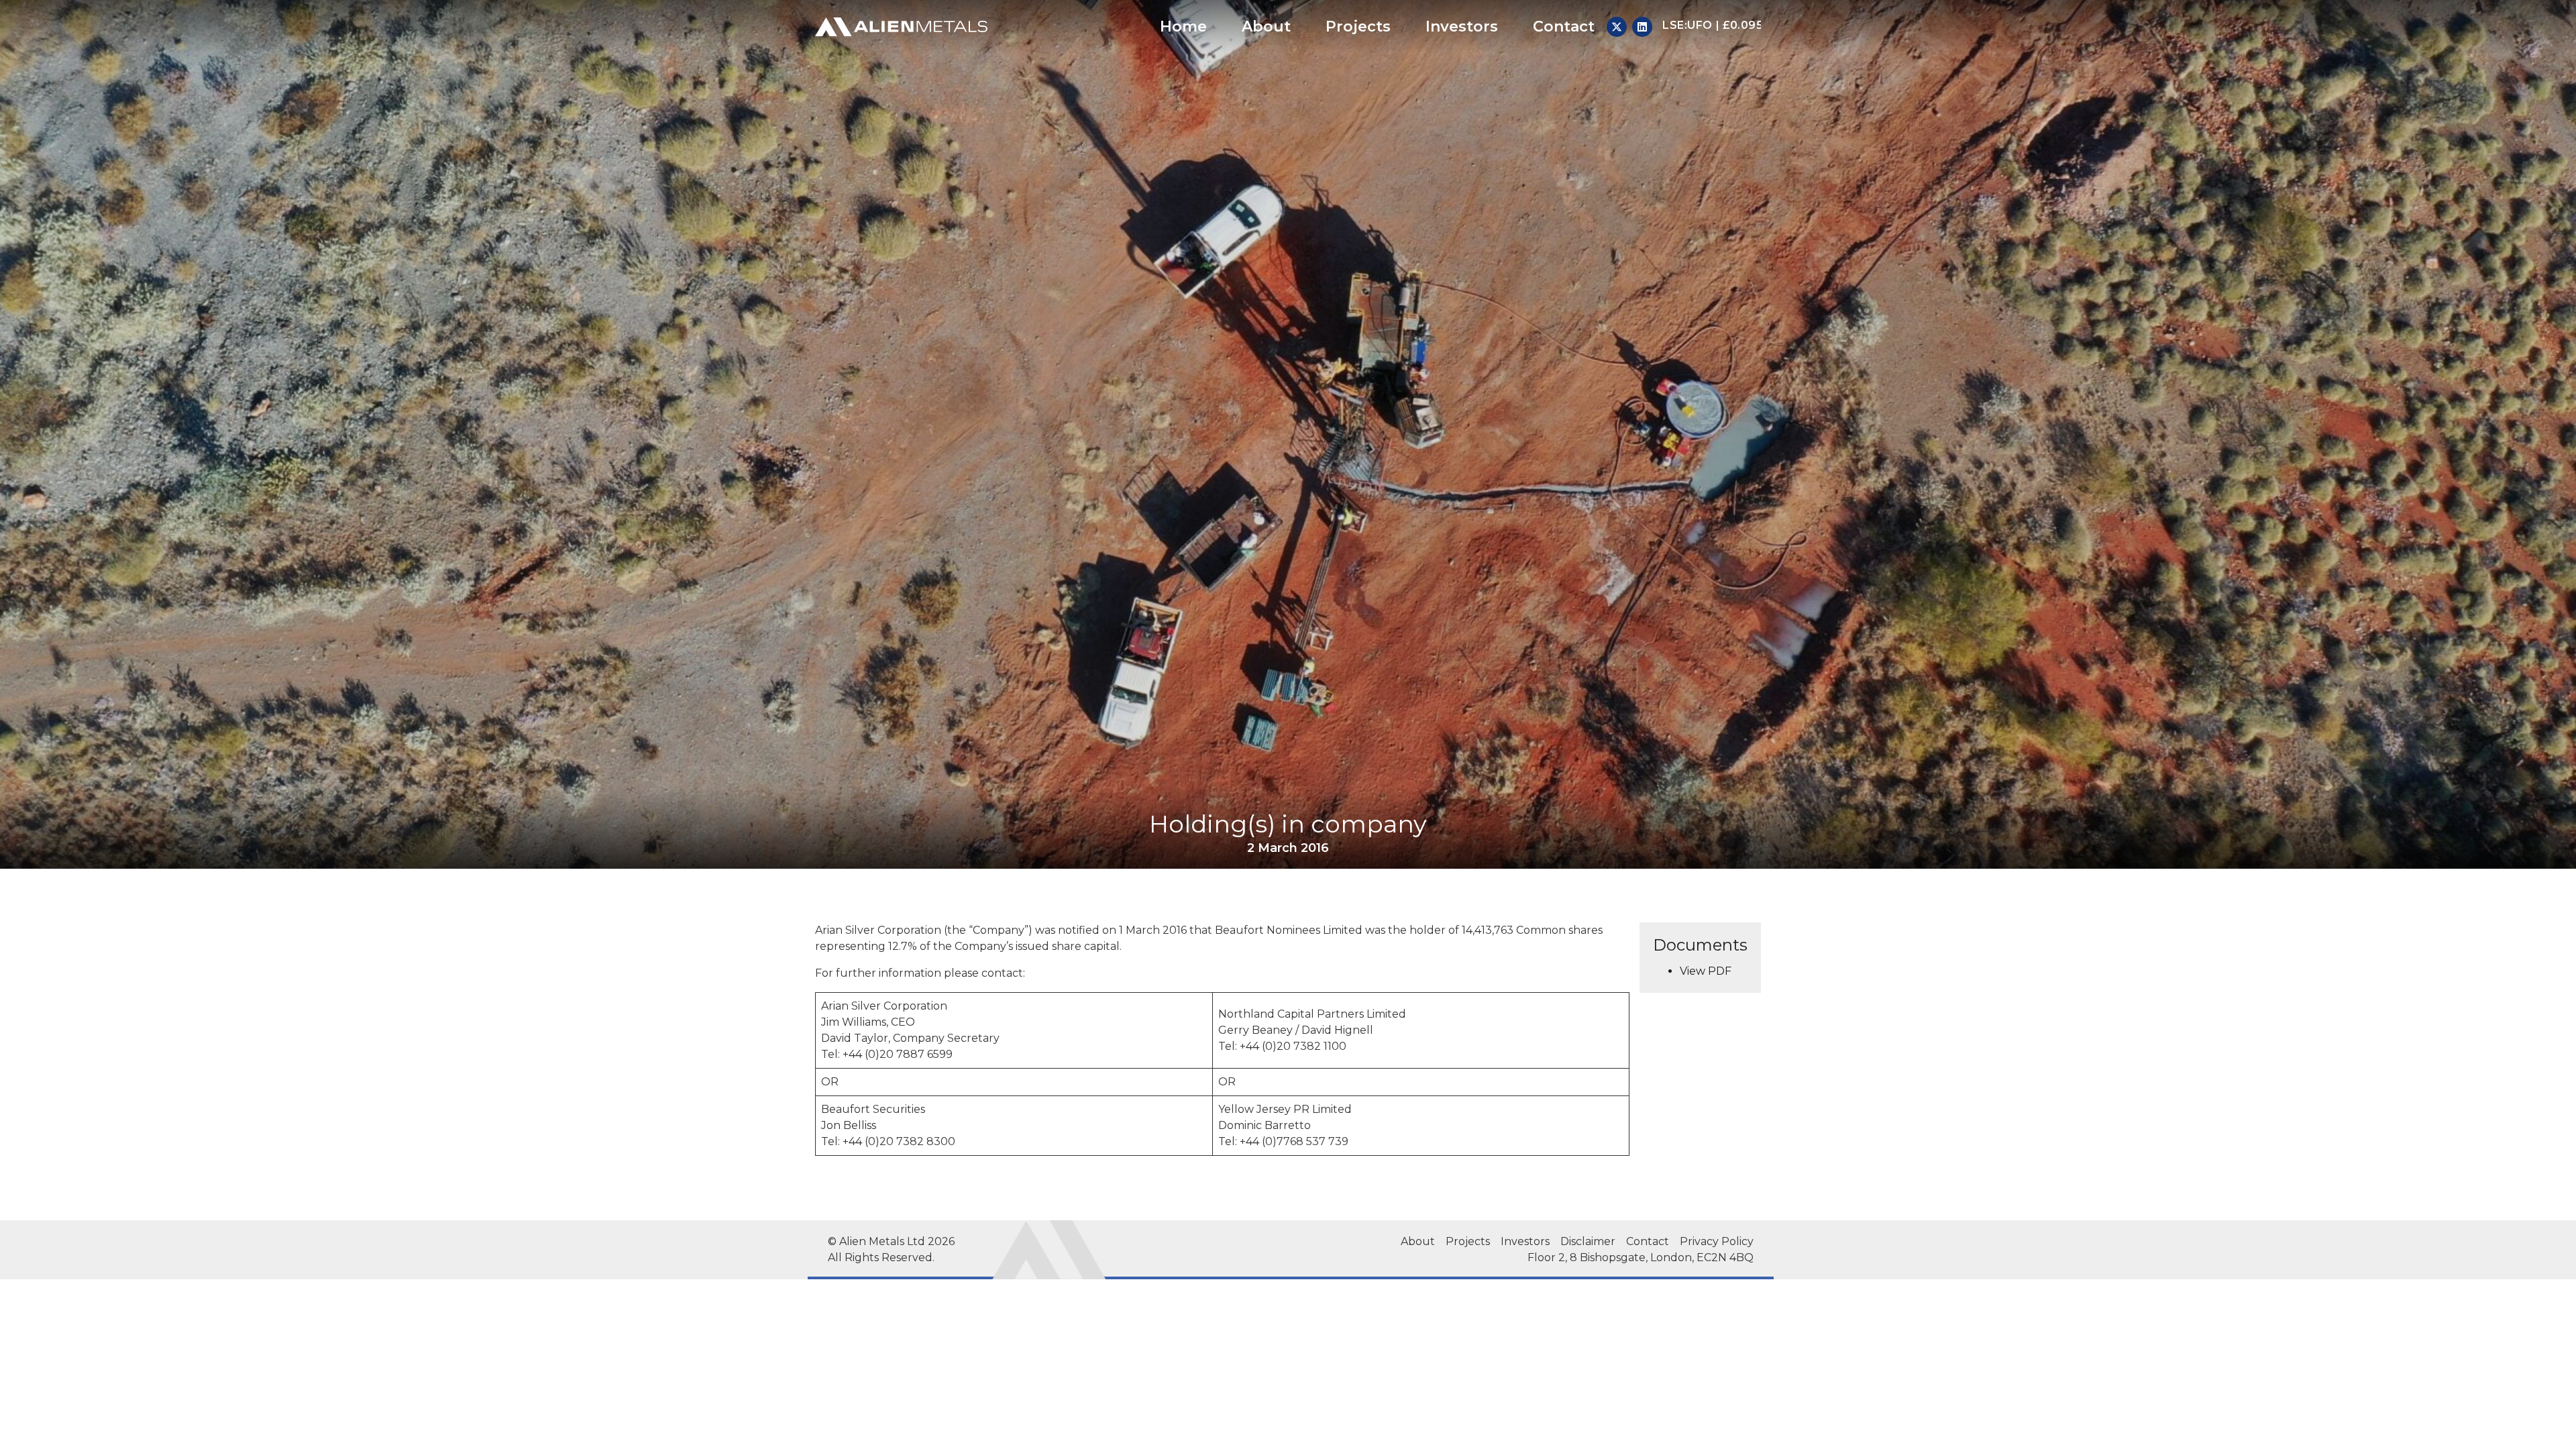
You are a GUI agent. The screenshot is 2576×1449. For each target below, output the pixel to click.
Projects (1358, 26)
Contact (1564, 26)
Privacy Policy (1717, 1241)
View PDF (1706, 971)
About (1266, 26)
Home (1183, 26)
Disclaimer (1588, 1241)
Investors (1462, 26)
